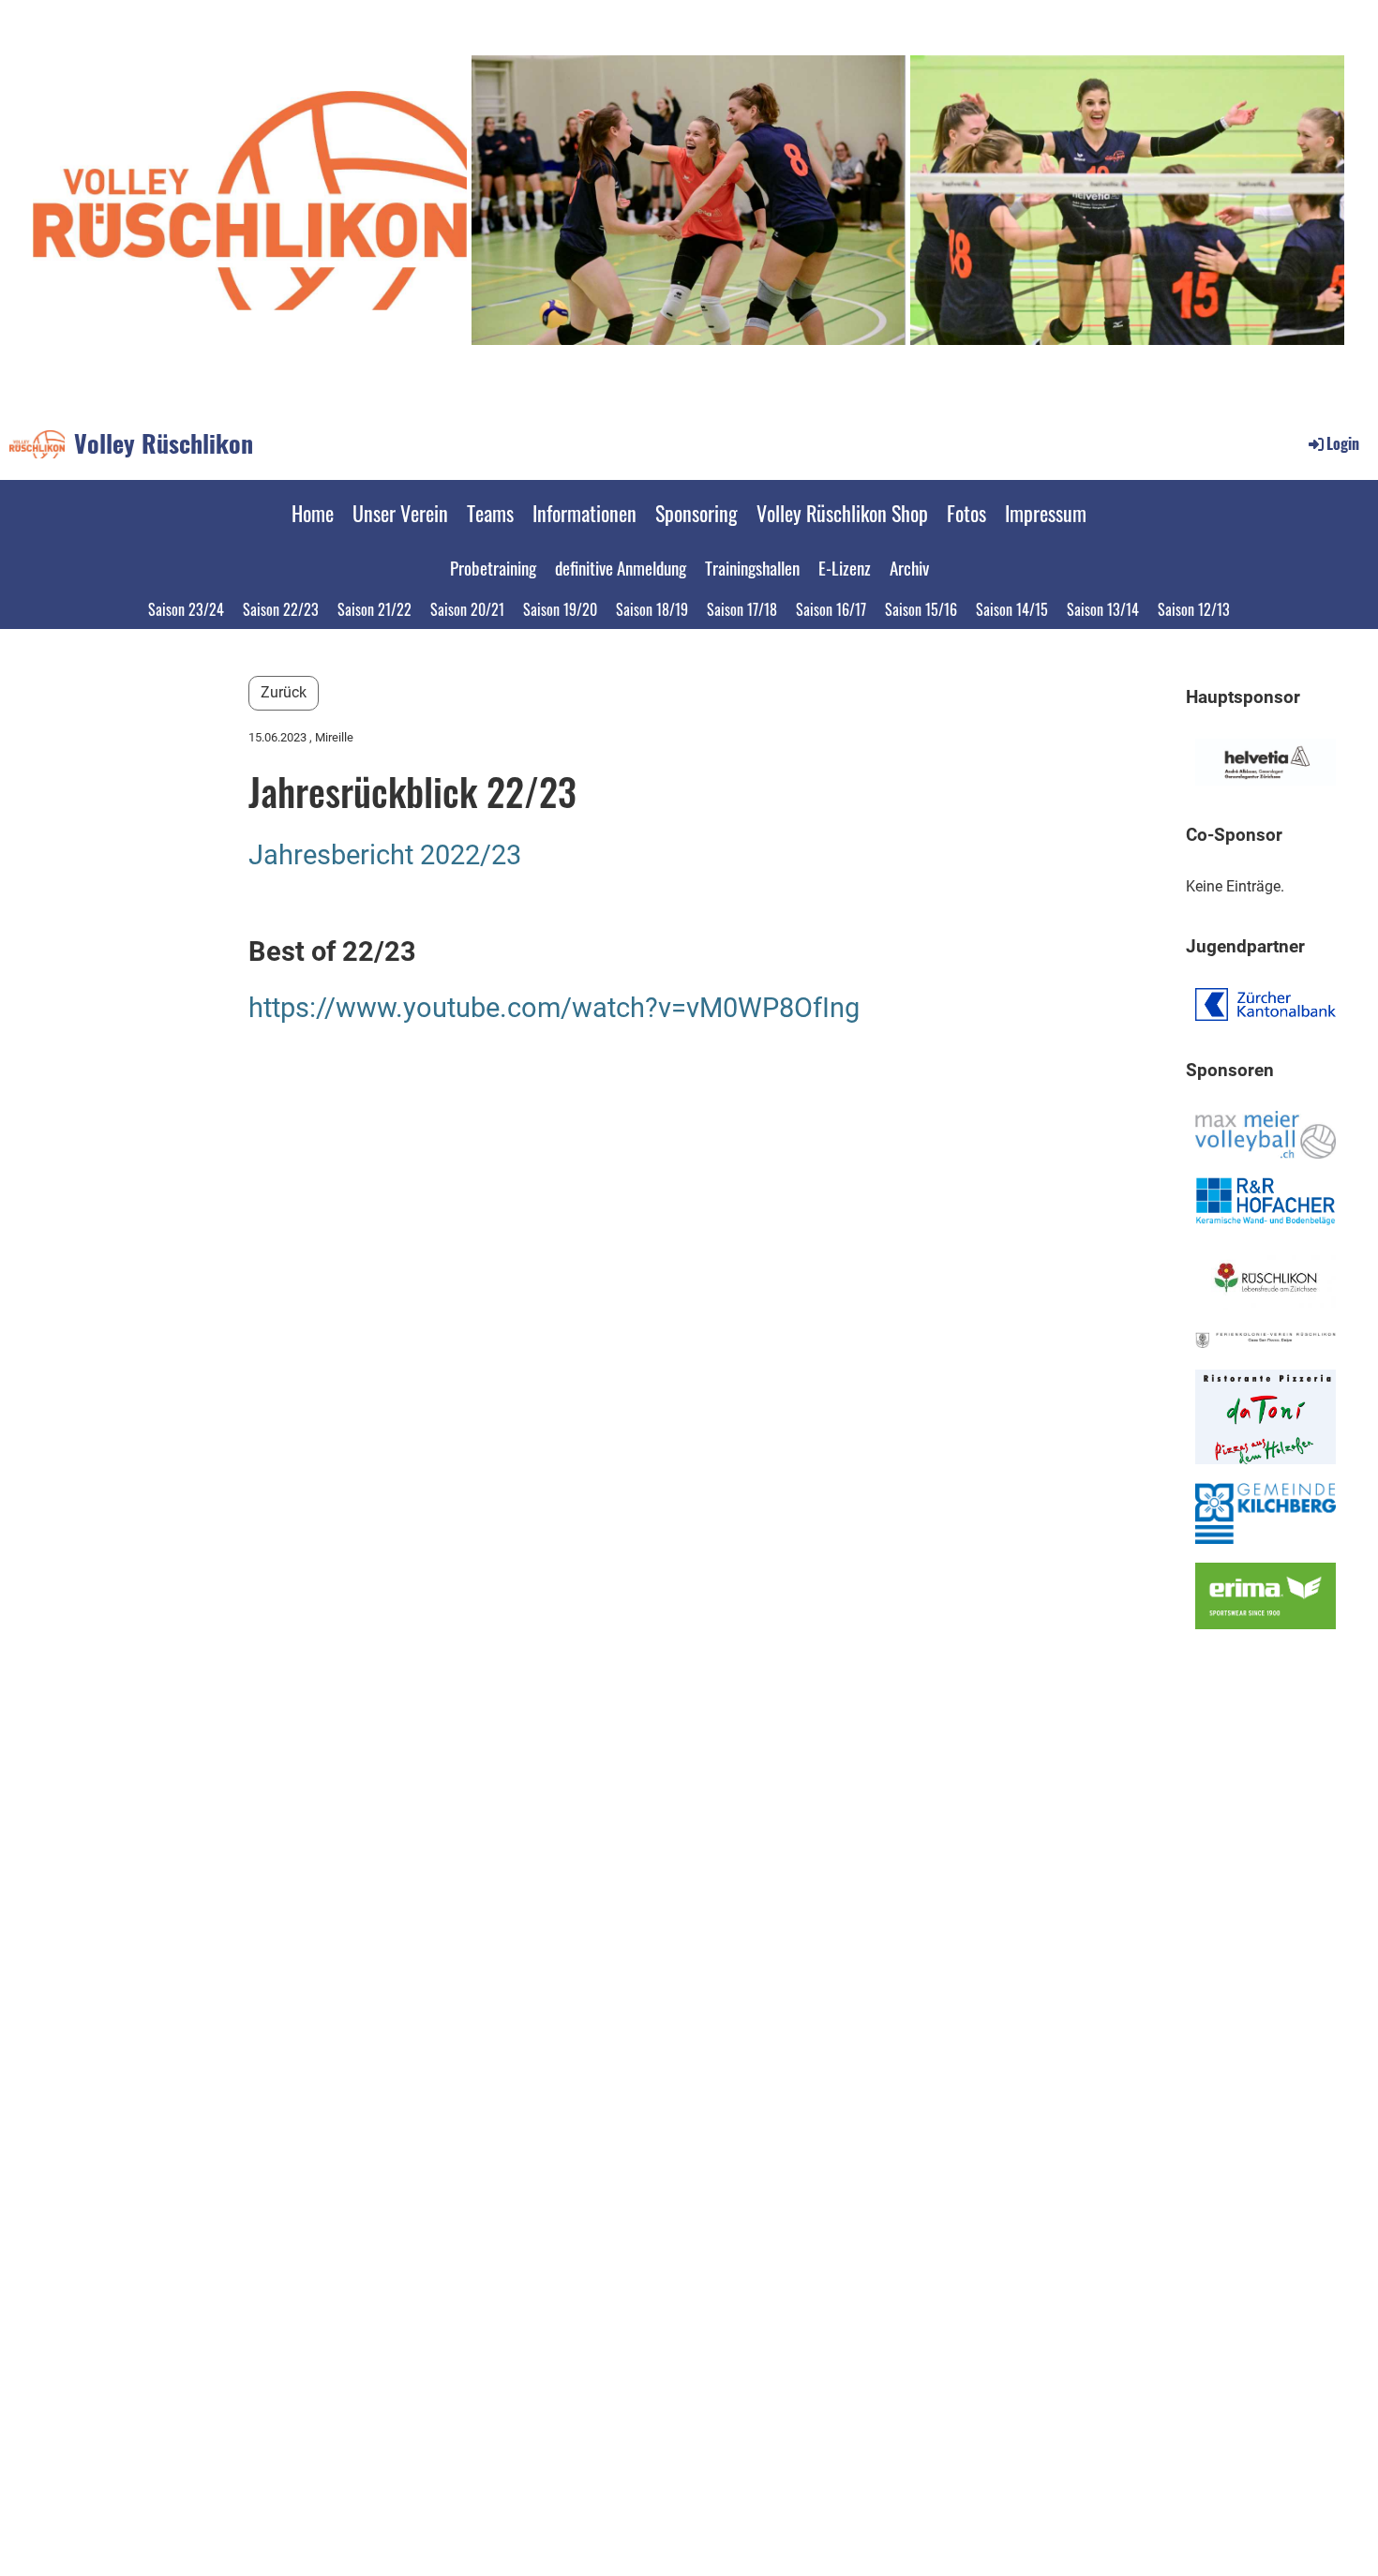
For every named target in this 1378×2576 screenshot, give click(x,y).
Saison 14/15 (1012, 609)
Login (1343, 443)
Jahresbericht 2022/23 (385, 855)
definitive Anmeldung (621, 567)
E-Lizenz (845, 567)
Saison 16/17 (831, 609)
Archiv (909, 567)
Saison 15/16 (921, 609)
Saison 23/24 (186, 609)
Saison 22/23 (281, 609)
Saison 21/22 (374, 609)
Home (313, 513)
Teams (490, 513)
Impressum (1046, 513)
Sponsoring (696, 513)
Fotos (966, 513)
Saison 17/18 (742, 609)
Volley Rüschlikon (164, 443)
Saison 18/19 (652, 609)
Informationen (584, 513)
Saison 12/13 (1194, 609)
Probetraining (493, 567)
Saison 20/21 (467, 609)
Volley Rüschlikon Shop (842, 513)
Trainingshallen (752, 567)
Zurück (284, 692)
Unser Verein (400, 513)
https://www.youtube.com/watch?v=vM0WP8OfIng (554, 1008)
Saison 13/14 (1103, 609)
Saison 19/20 (560, 609)
